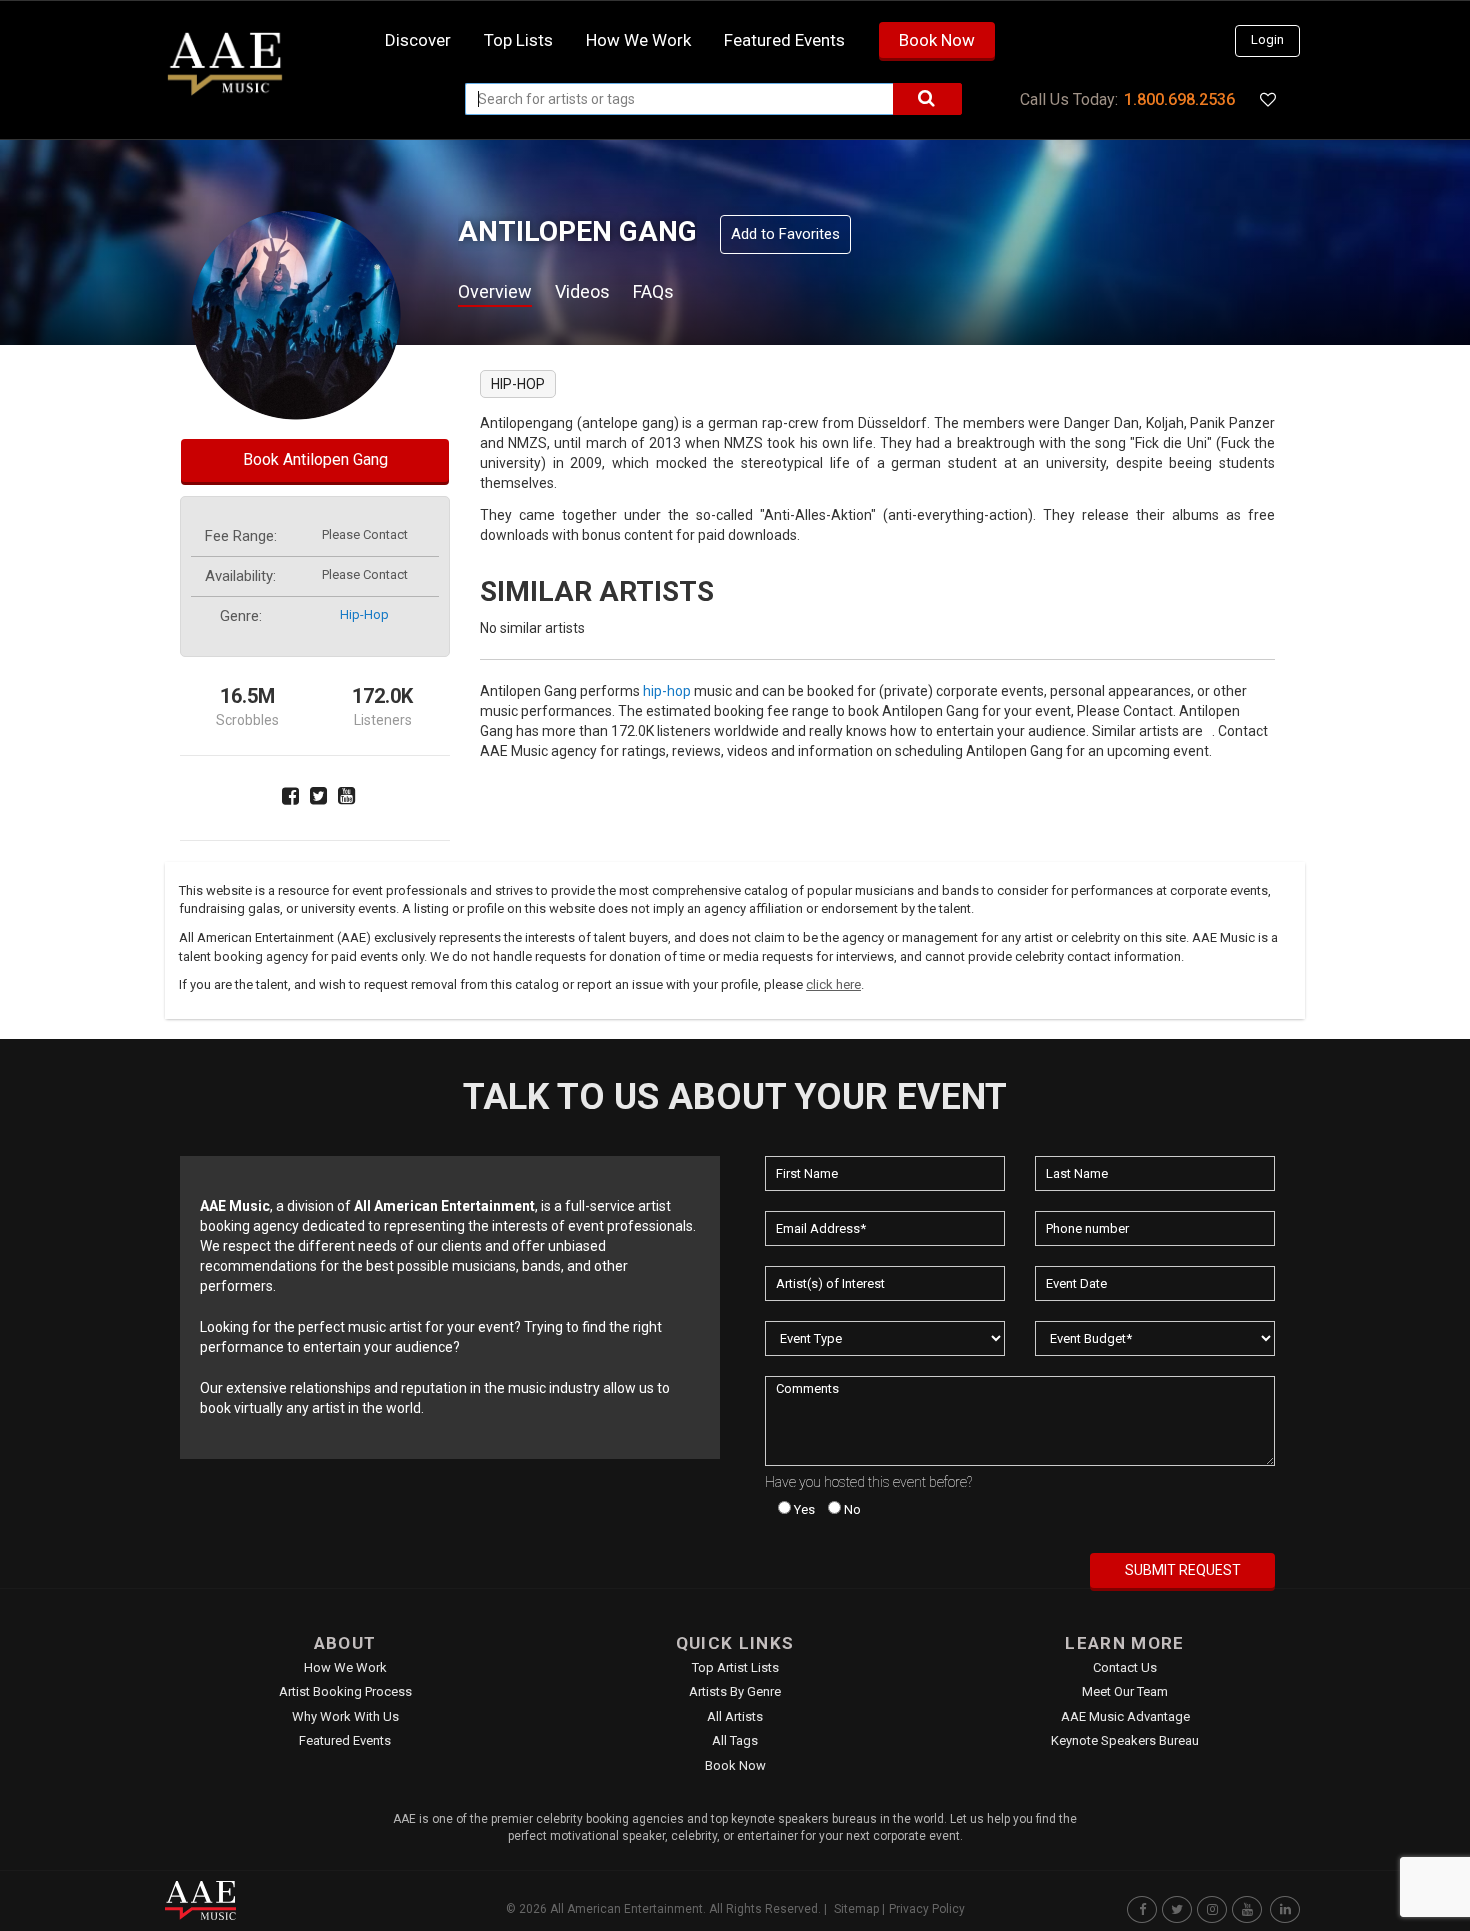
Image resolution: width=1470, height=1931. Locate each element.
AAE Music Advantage (1125, 1716)
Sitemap (856, 1909)
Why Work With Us (345, 1716)
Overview (495, 291)
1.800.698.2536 (1179, 99)
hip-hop (364, 614)
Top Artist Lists (735, 1667)
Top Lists (518, 40)
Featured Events (784, 40)
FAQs (653, 291)
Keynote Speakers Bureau (1125, 1740)
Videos (582, 291)
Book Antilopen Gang (315, 459)
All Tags (735, 1740)
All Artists (735, 1716)
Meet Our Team (1125, 1691)
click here (833, 984)
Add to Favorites (785, 234)
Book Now (937, 40)
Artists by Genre (735, 1691)
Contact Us (1125, 1667)
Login (1267, 39)
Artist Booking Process (345, 1691)
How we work (638, 40)
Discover (418, 40)
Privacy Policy (927, 1909)
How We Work (345, 1667)
